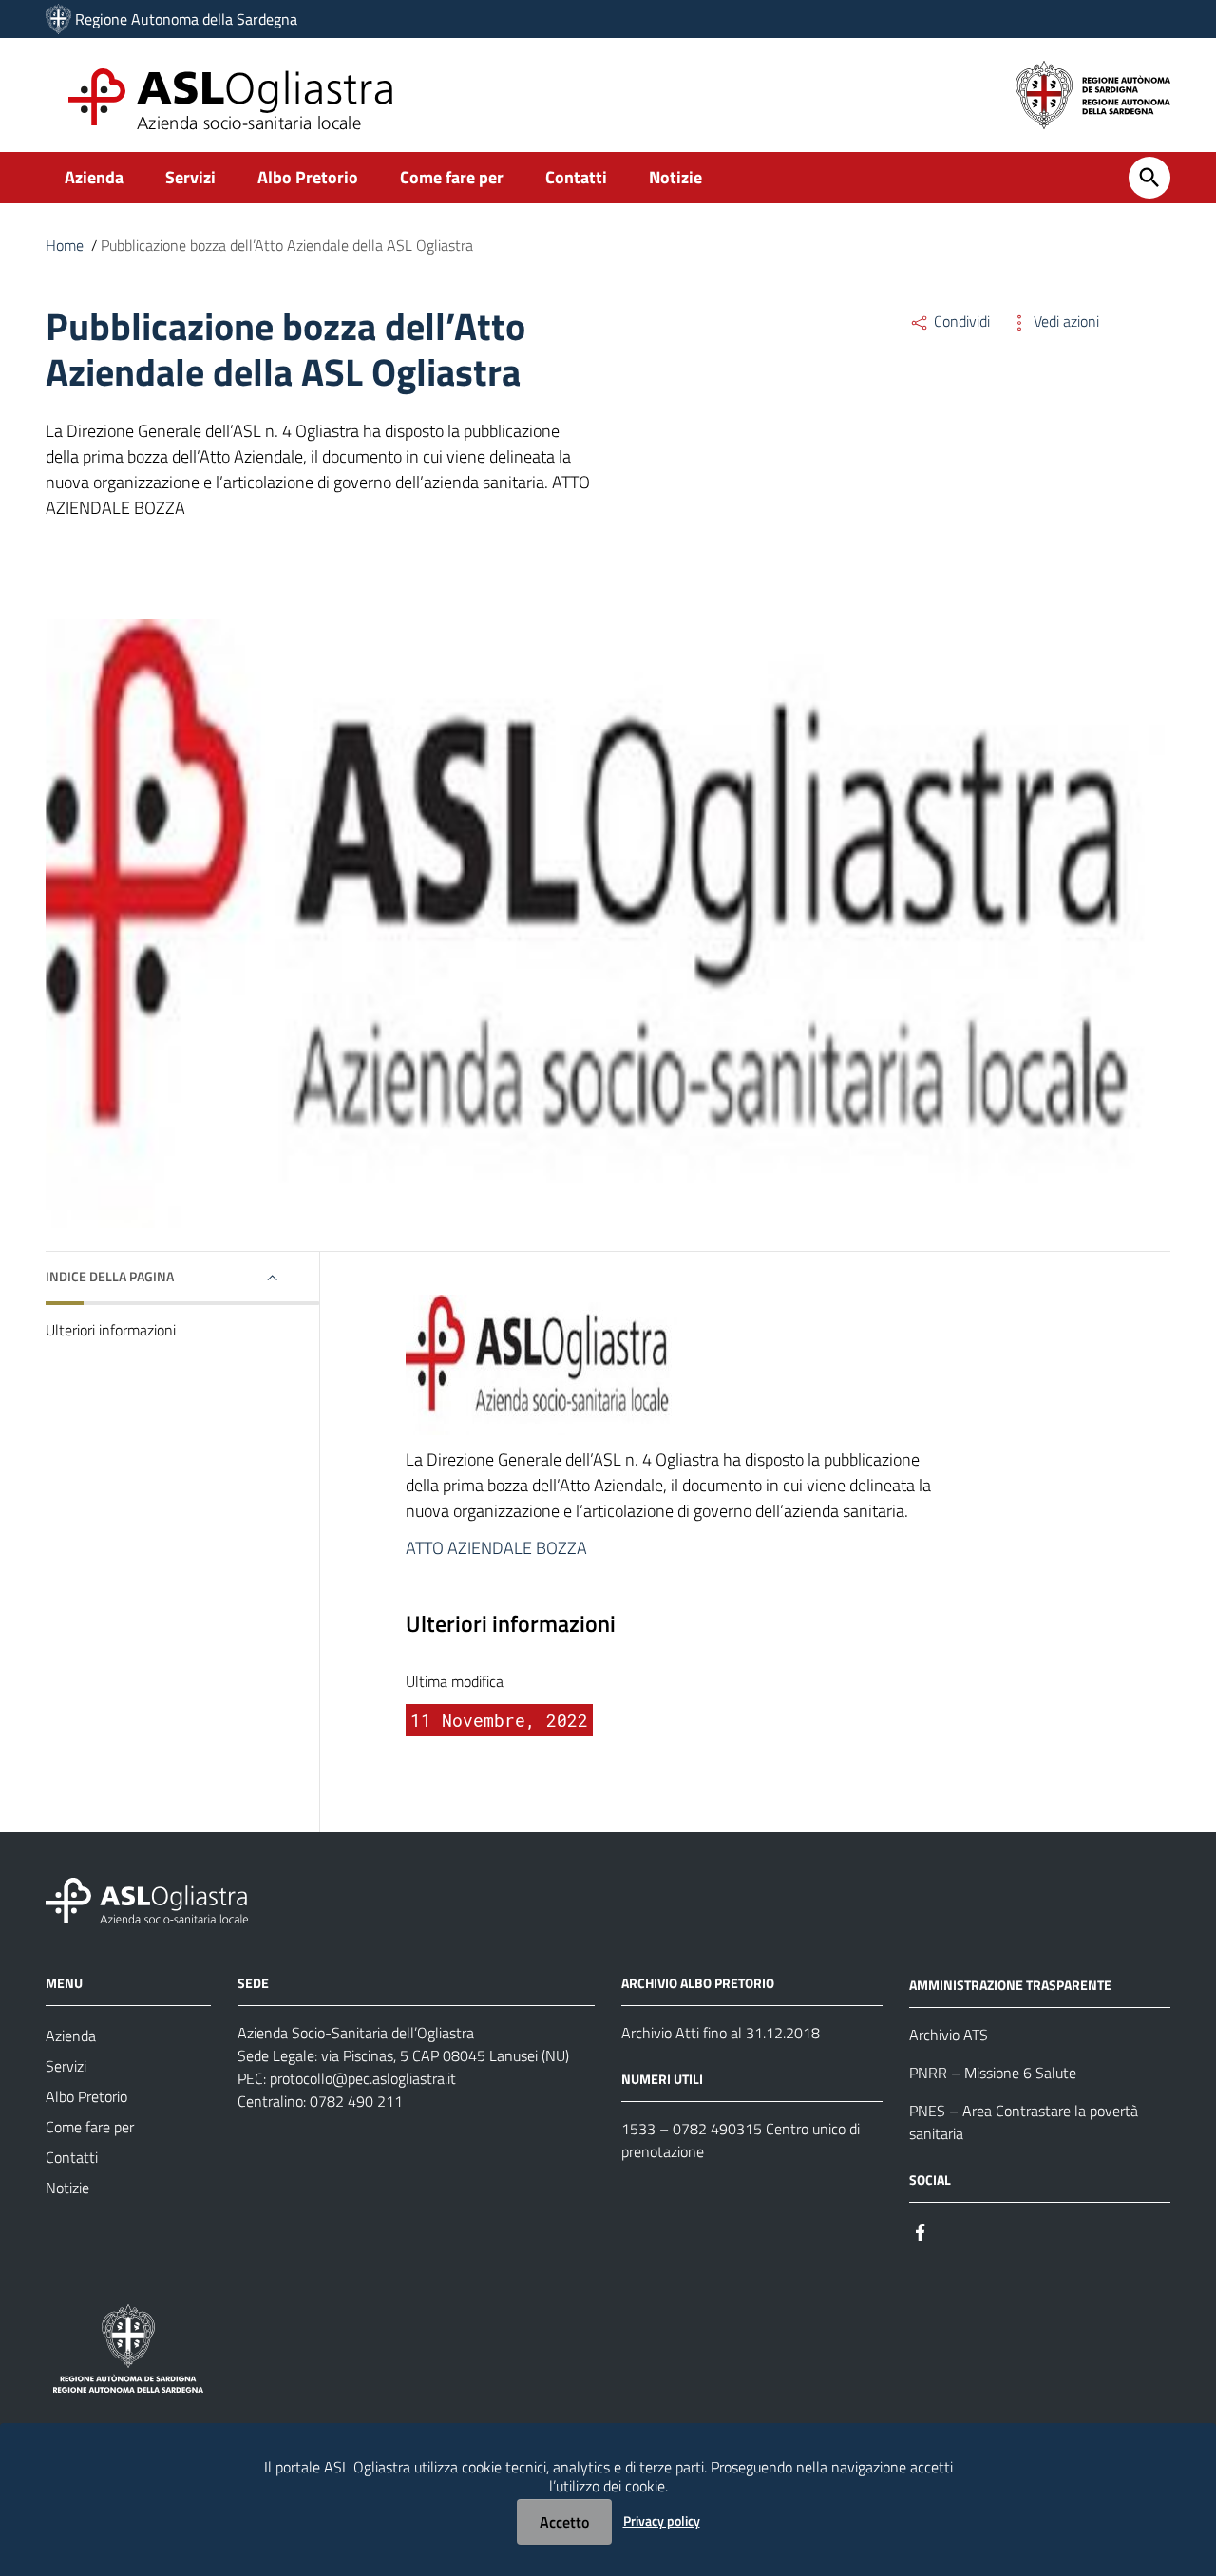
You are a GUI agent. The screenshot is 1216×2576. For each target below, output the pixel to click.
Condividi (960, 321)
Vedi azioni (1064, 321)
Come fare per (452, 177)
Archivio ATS (949, 2035)
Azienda (94, 177)
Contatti (576, 177)
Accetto (564, 2522)
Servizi (190, 177)
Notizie (675, 177)
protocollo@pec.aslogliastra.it (363, 2078)
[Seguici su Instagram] (955, 2231)
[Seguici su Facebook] (921, 2231)
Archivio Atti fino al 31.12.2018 (721, 2033)
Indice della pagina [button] (110, 1276)
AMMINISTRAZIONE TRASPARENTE (1010, 1985)
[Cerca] (1149, 178)
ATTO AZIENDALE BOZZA (496, 1548)
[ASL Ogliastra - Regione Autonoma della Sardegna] (147, 1899)
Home (65, 245)
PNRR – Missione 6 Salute (993, 2073)
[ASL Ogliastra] (58, 19)
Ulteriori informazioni (111, 1330)
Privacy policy (662, 2520)
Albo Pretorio (308, 177)
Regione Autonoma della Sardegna (186, 19)
